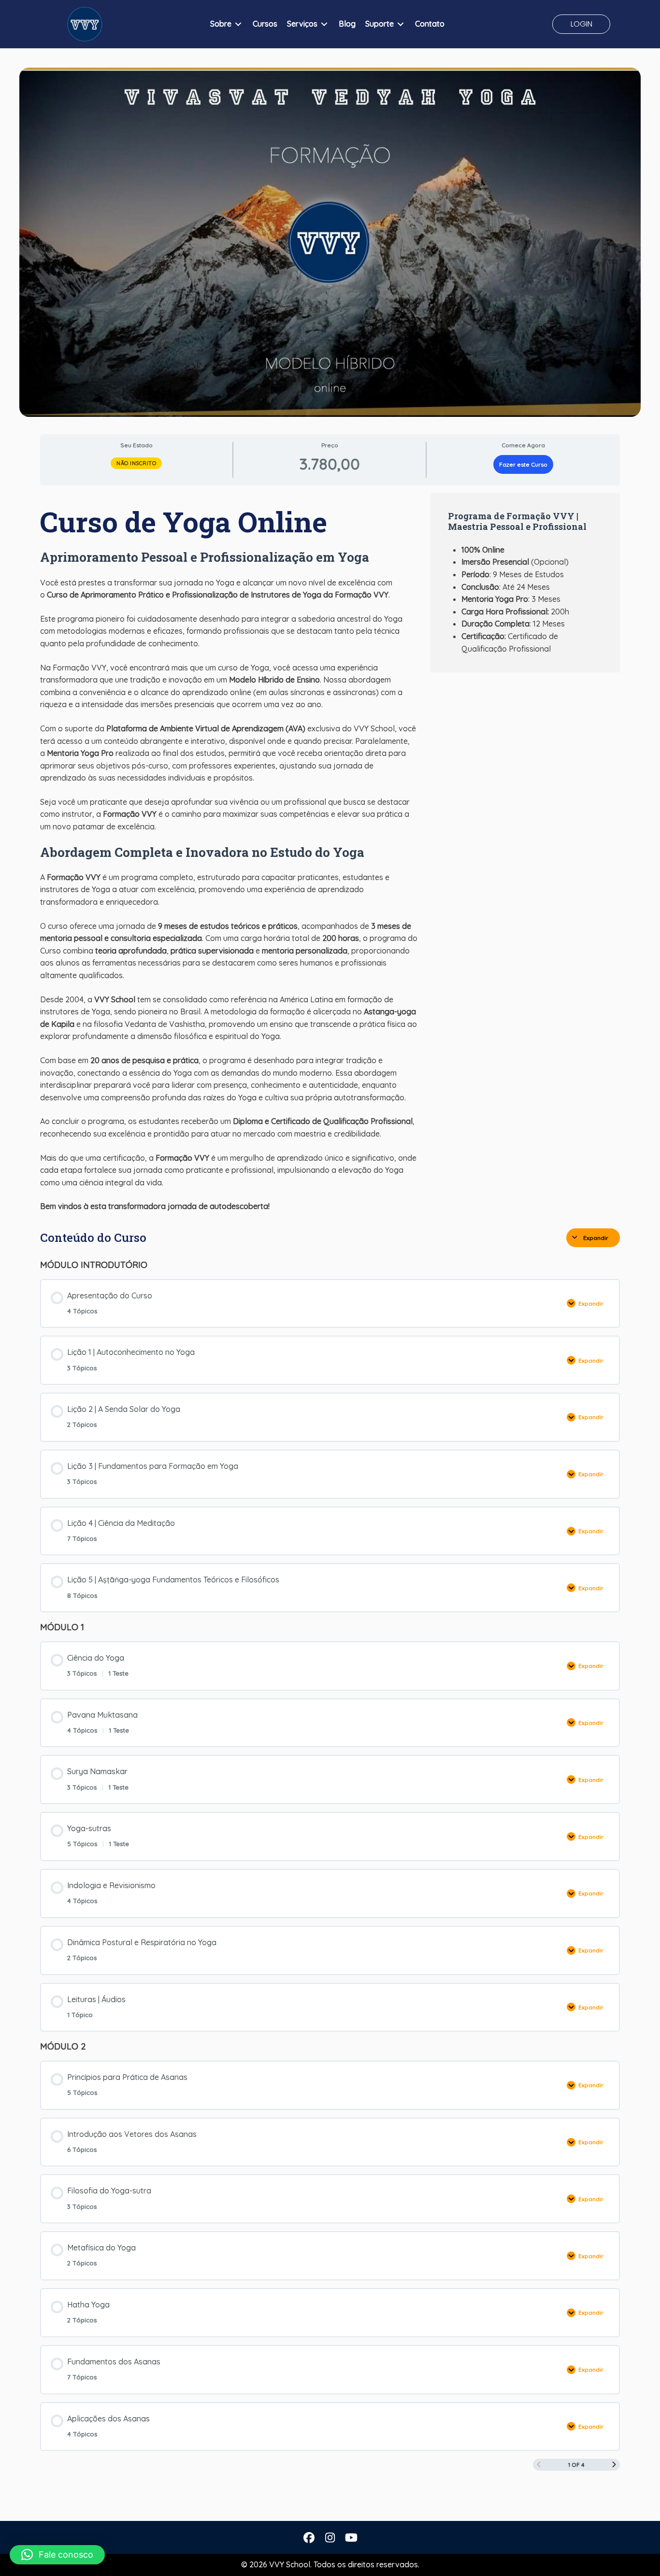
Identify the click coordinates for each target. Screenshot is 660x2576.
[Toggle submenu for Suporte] (401, 24)
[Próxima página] (614, 2465)
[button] (581, 24)
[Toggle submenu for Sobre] (238, 24)
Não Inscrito (136, 463)
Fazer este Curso (523, 464)
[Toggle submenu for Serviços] (324, 24)
